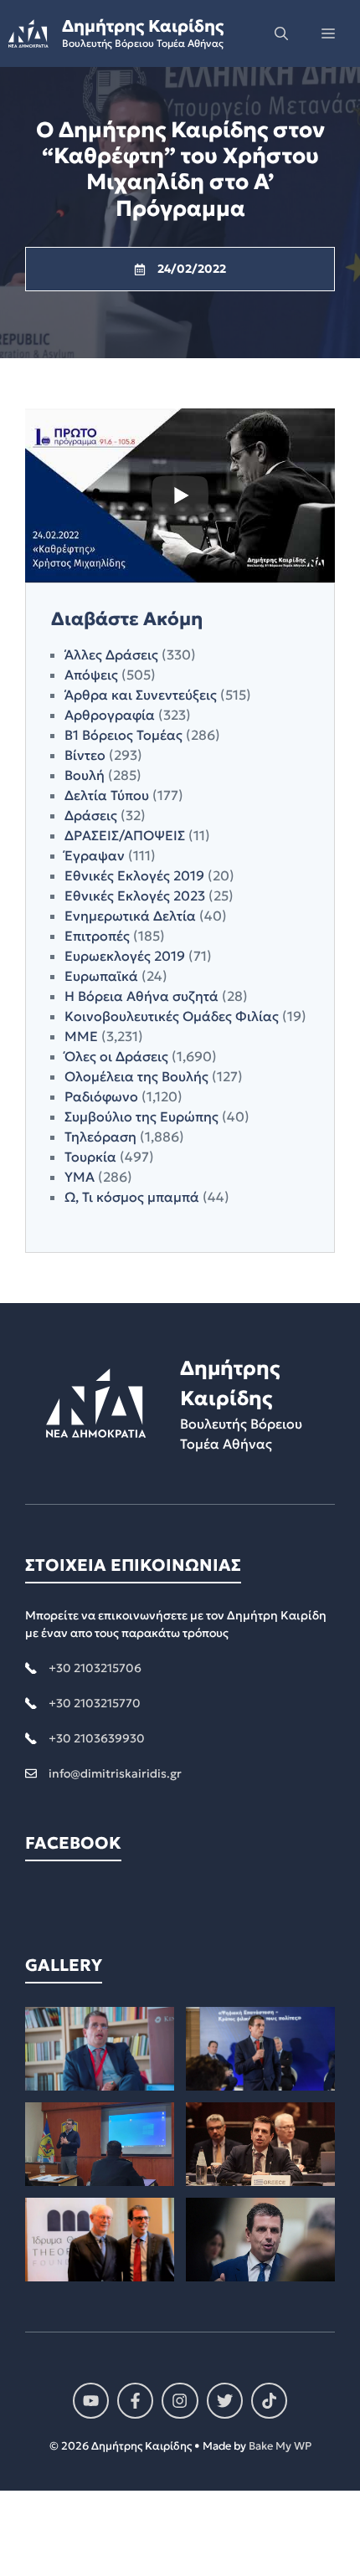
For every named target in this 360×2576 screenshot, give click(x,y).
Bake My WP (280, 2446)
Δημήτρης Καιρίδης (143, 26)
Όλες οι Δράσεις (116, 1056)
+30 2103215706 (95, 1668)
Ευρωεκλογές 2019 (125, 956)
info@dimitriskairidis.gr (115, 1773)
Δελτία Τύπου (107, 795)
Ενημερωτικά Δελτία (130, 916)
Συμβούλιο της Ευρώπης (141, 1116)
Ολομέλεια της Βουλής (136, 1076)
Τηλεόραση (100, 1137)
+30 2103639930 (97, 1738)
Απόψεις (91, 675)
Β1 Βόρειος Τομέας (123, 735)
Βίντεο (85, 755)
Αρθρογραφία (110, 715)
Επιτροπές (97, 936)
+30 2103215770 (95, 1703)
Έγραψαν (95, 855)
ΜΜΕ (81, 1036)
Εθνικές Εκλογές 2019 (134, 875)
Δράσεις (91, 815)
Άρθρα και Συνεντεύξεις (141, 695)
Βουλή (85, 775)
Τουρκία (90, 1157)
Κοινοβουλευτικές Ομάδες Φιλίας (172, 1016)
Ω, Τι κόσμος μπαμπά (132, 1197)
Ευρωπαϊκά (101, 976)
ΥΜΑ (80, 1177)
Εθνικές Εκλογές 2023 (135, 895)
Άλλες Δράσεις (111, 654)
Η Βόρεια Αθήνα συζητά (141, 996)
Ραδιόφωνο (101, 1096)
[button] (281, 33)
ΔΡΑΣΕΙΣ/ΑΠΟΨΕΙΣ (125, 835)
